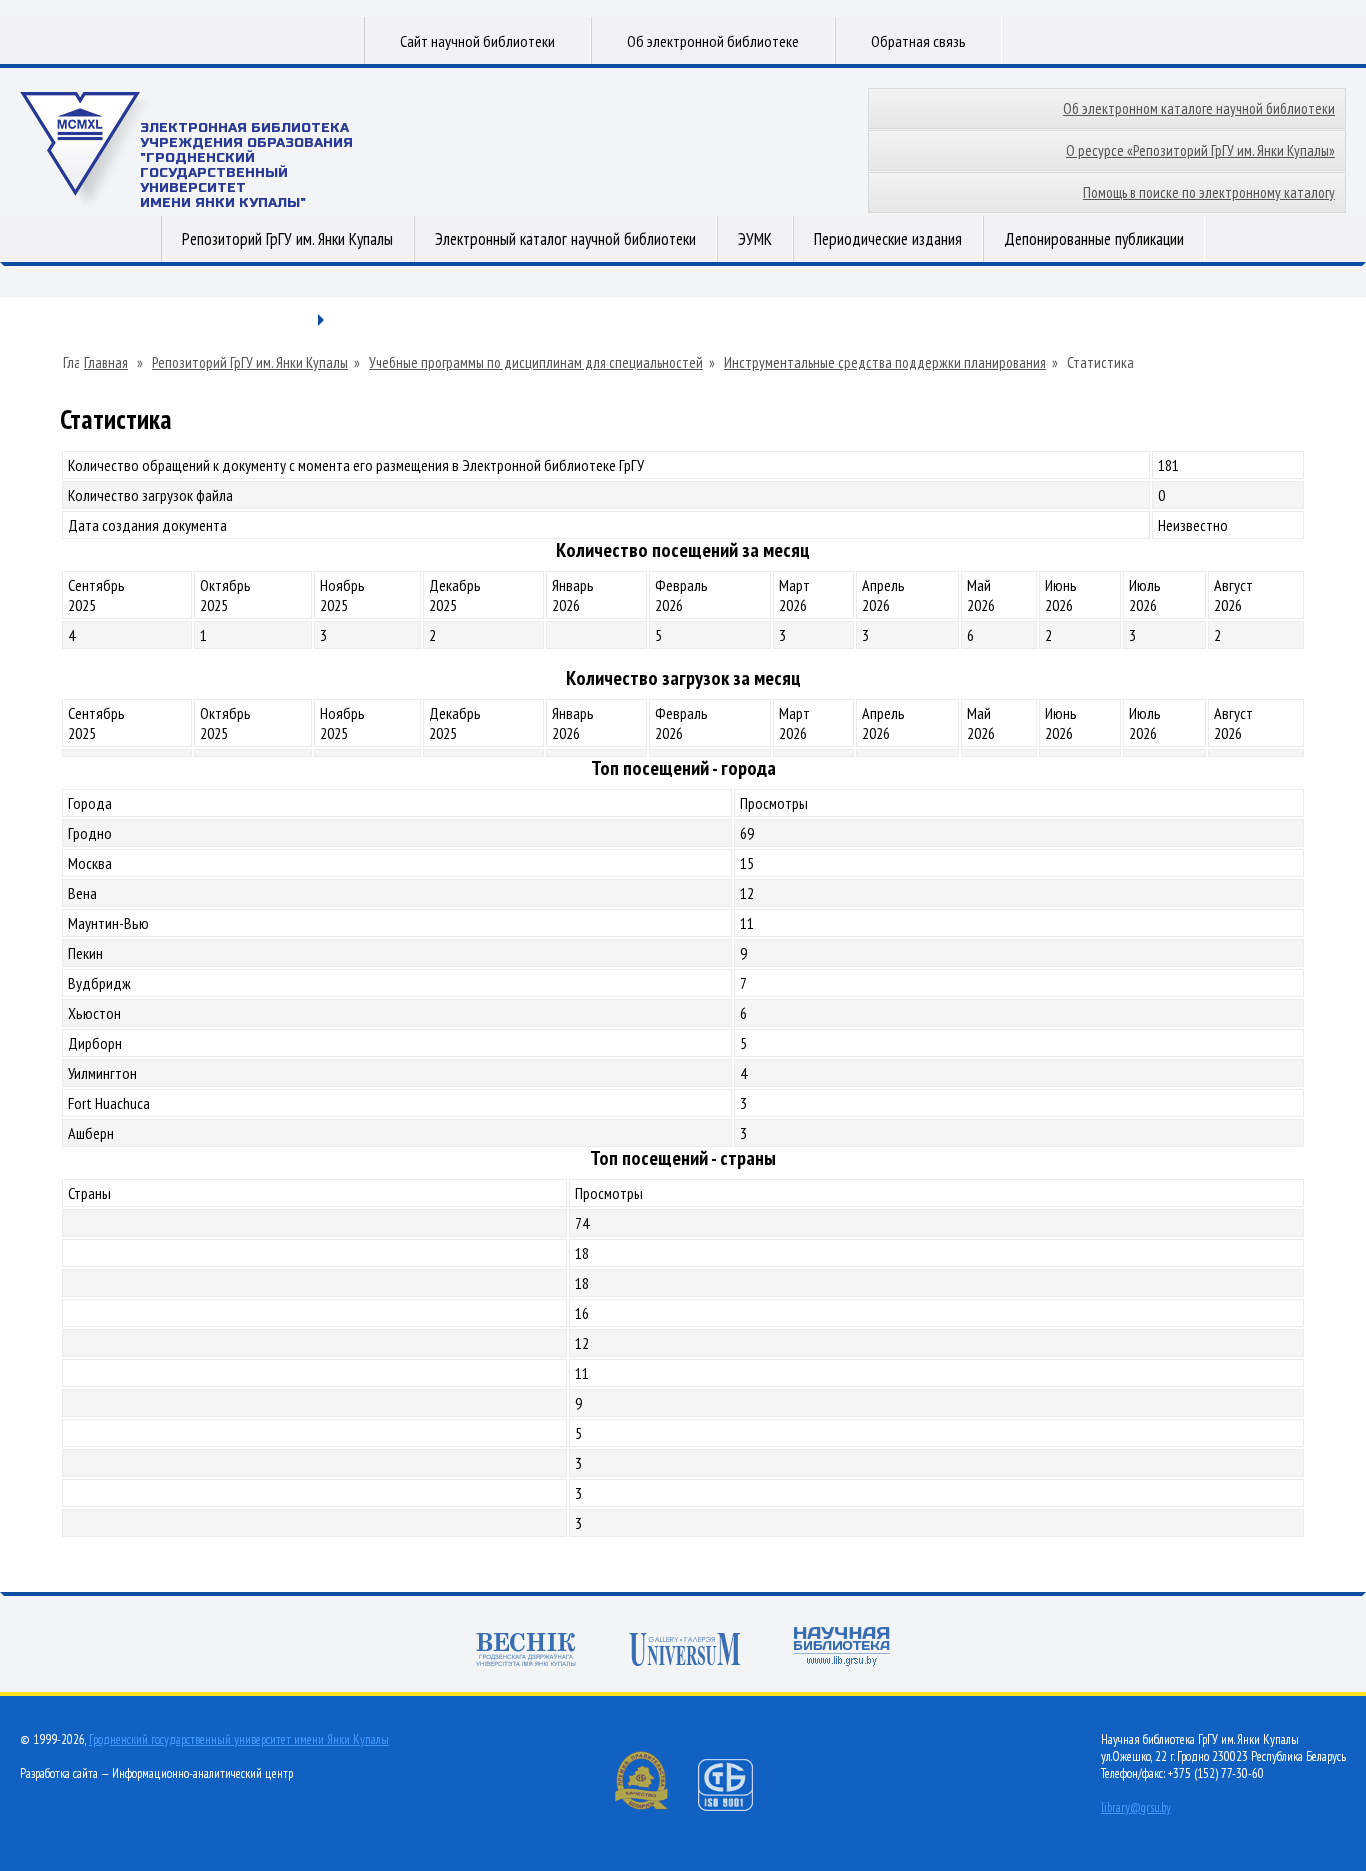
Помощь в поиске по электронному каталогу (1209, 192)
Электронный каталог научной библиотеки (565, 239)
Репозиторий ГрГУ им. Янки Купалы (287, 239)
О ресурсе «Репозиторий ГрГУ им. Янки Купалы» (1200, 150)
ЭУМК (755, 239)
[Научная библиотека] (842, 1646)
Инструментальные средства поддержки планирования (885, 363)
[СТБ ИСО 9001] (738, 1806)
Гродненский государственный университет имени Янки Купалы (239, 1739)
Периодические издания (888, 239)
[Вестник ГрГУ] (526, 1649)
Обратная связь (918, 41)
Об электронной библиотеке (713, 41)
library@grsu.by (1136, 1807)
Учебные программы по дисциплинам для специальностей (536, 363)
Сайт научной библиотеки (477, 41)
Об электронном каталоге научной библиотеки (1199, 108)
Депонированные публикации (1094, 239)
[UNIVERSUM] (685, 1649)
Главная (106, 363)
